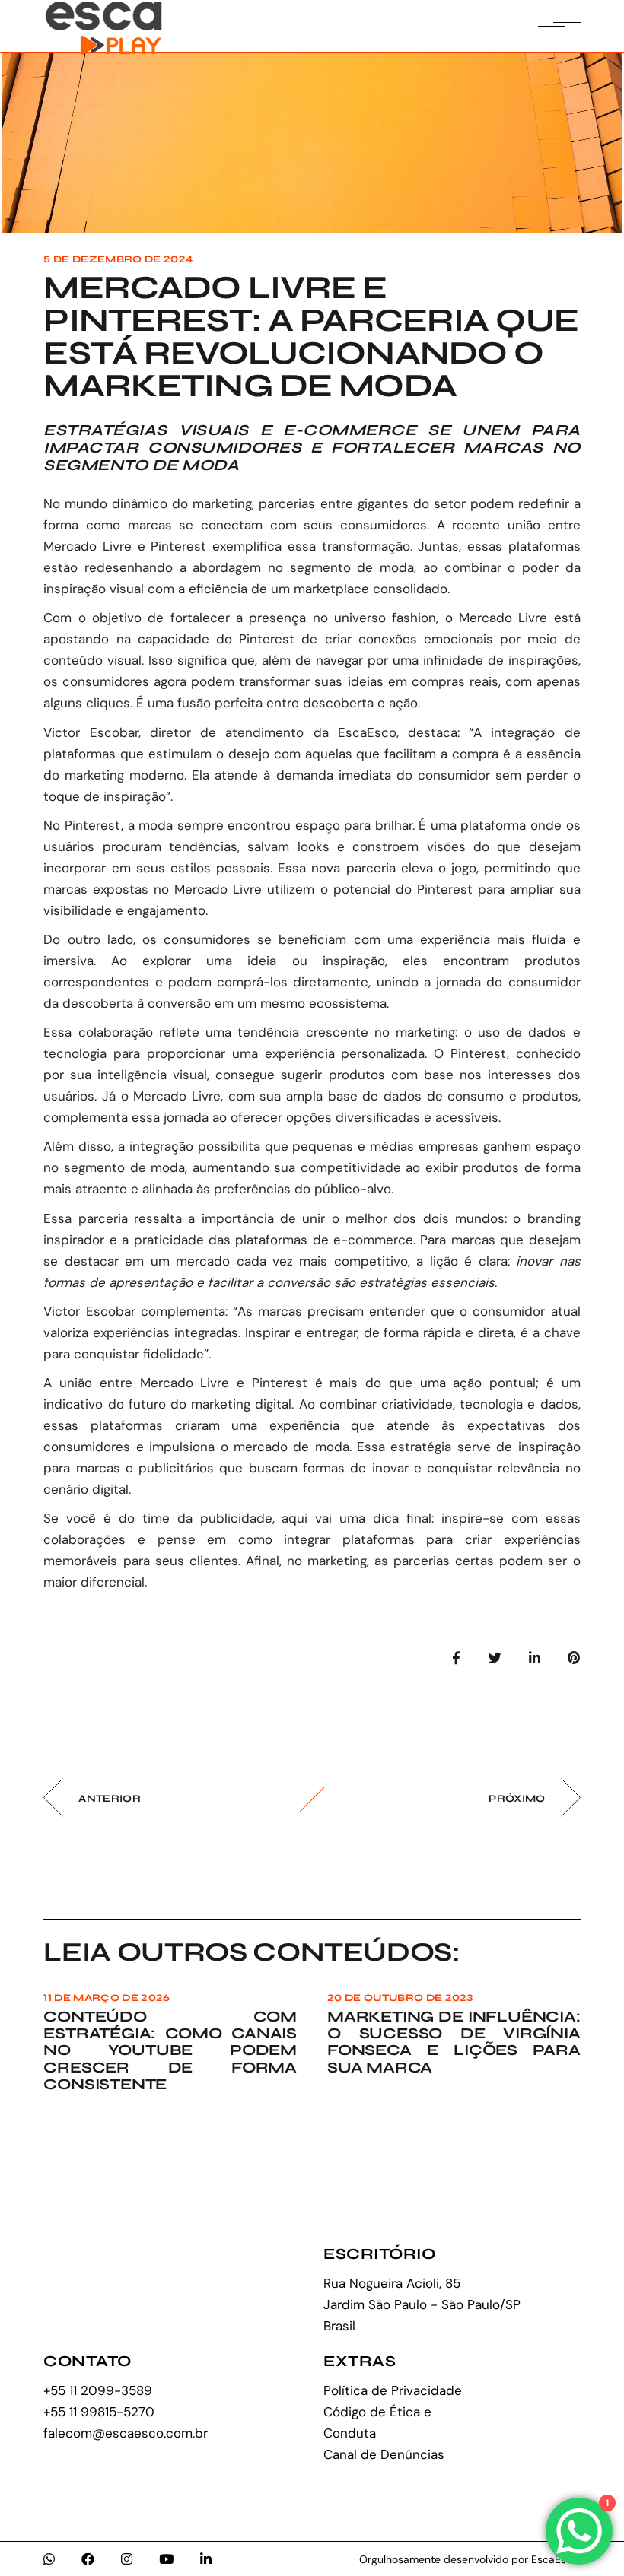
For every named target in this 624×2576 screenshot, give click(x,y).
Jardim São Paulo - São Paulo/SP (422, 2304)
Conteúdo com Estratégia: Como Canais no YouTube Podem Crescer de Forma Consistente (170, 2050)
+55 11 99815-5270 (99, 2412)
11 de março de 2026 (107, 1998)
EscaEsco (367, 732)
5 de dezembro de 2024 (118, 259)
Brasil (339, 2326)
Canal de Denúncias (384, 2454)
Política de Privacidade (393, 2390)
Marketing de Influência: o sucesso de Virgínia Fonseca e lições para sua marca (454, 2042)
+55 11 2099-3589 (98, 2390)
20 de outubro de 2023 (400, 1998)
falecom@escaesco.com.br (126, 2433)
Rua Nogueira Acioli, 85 (392, 2283)
